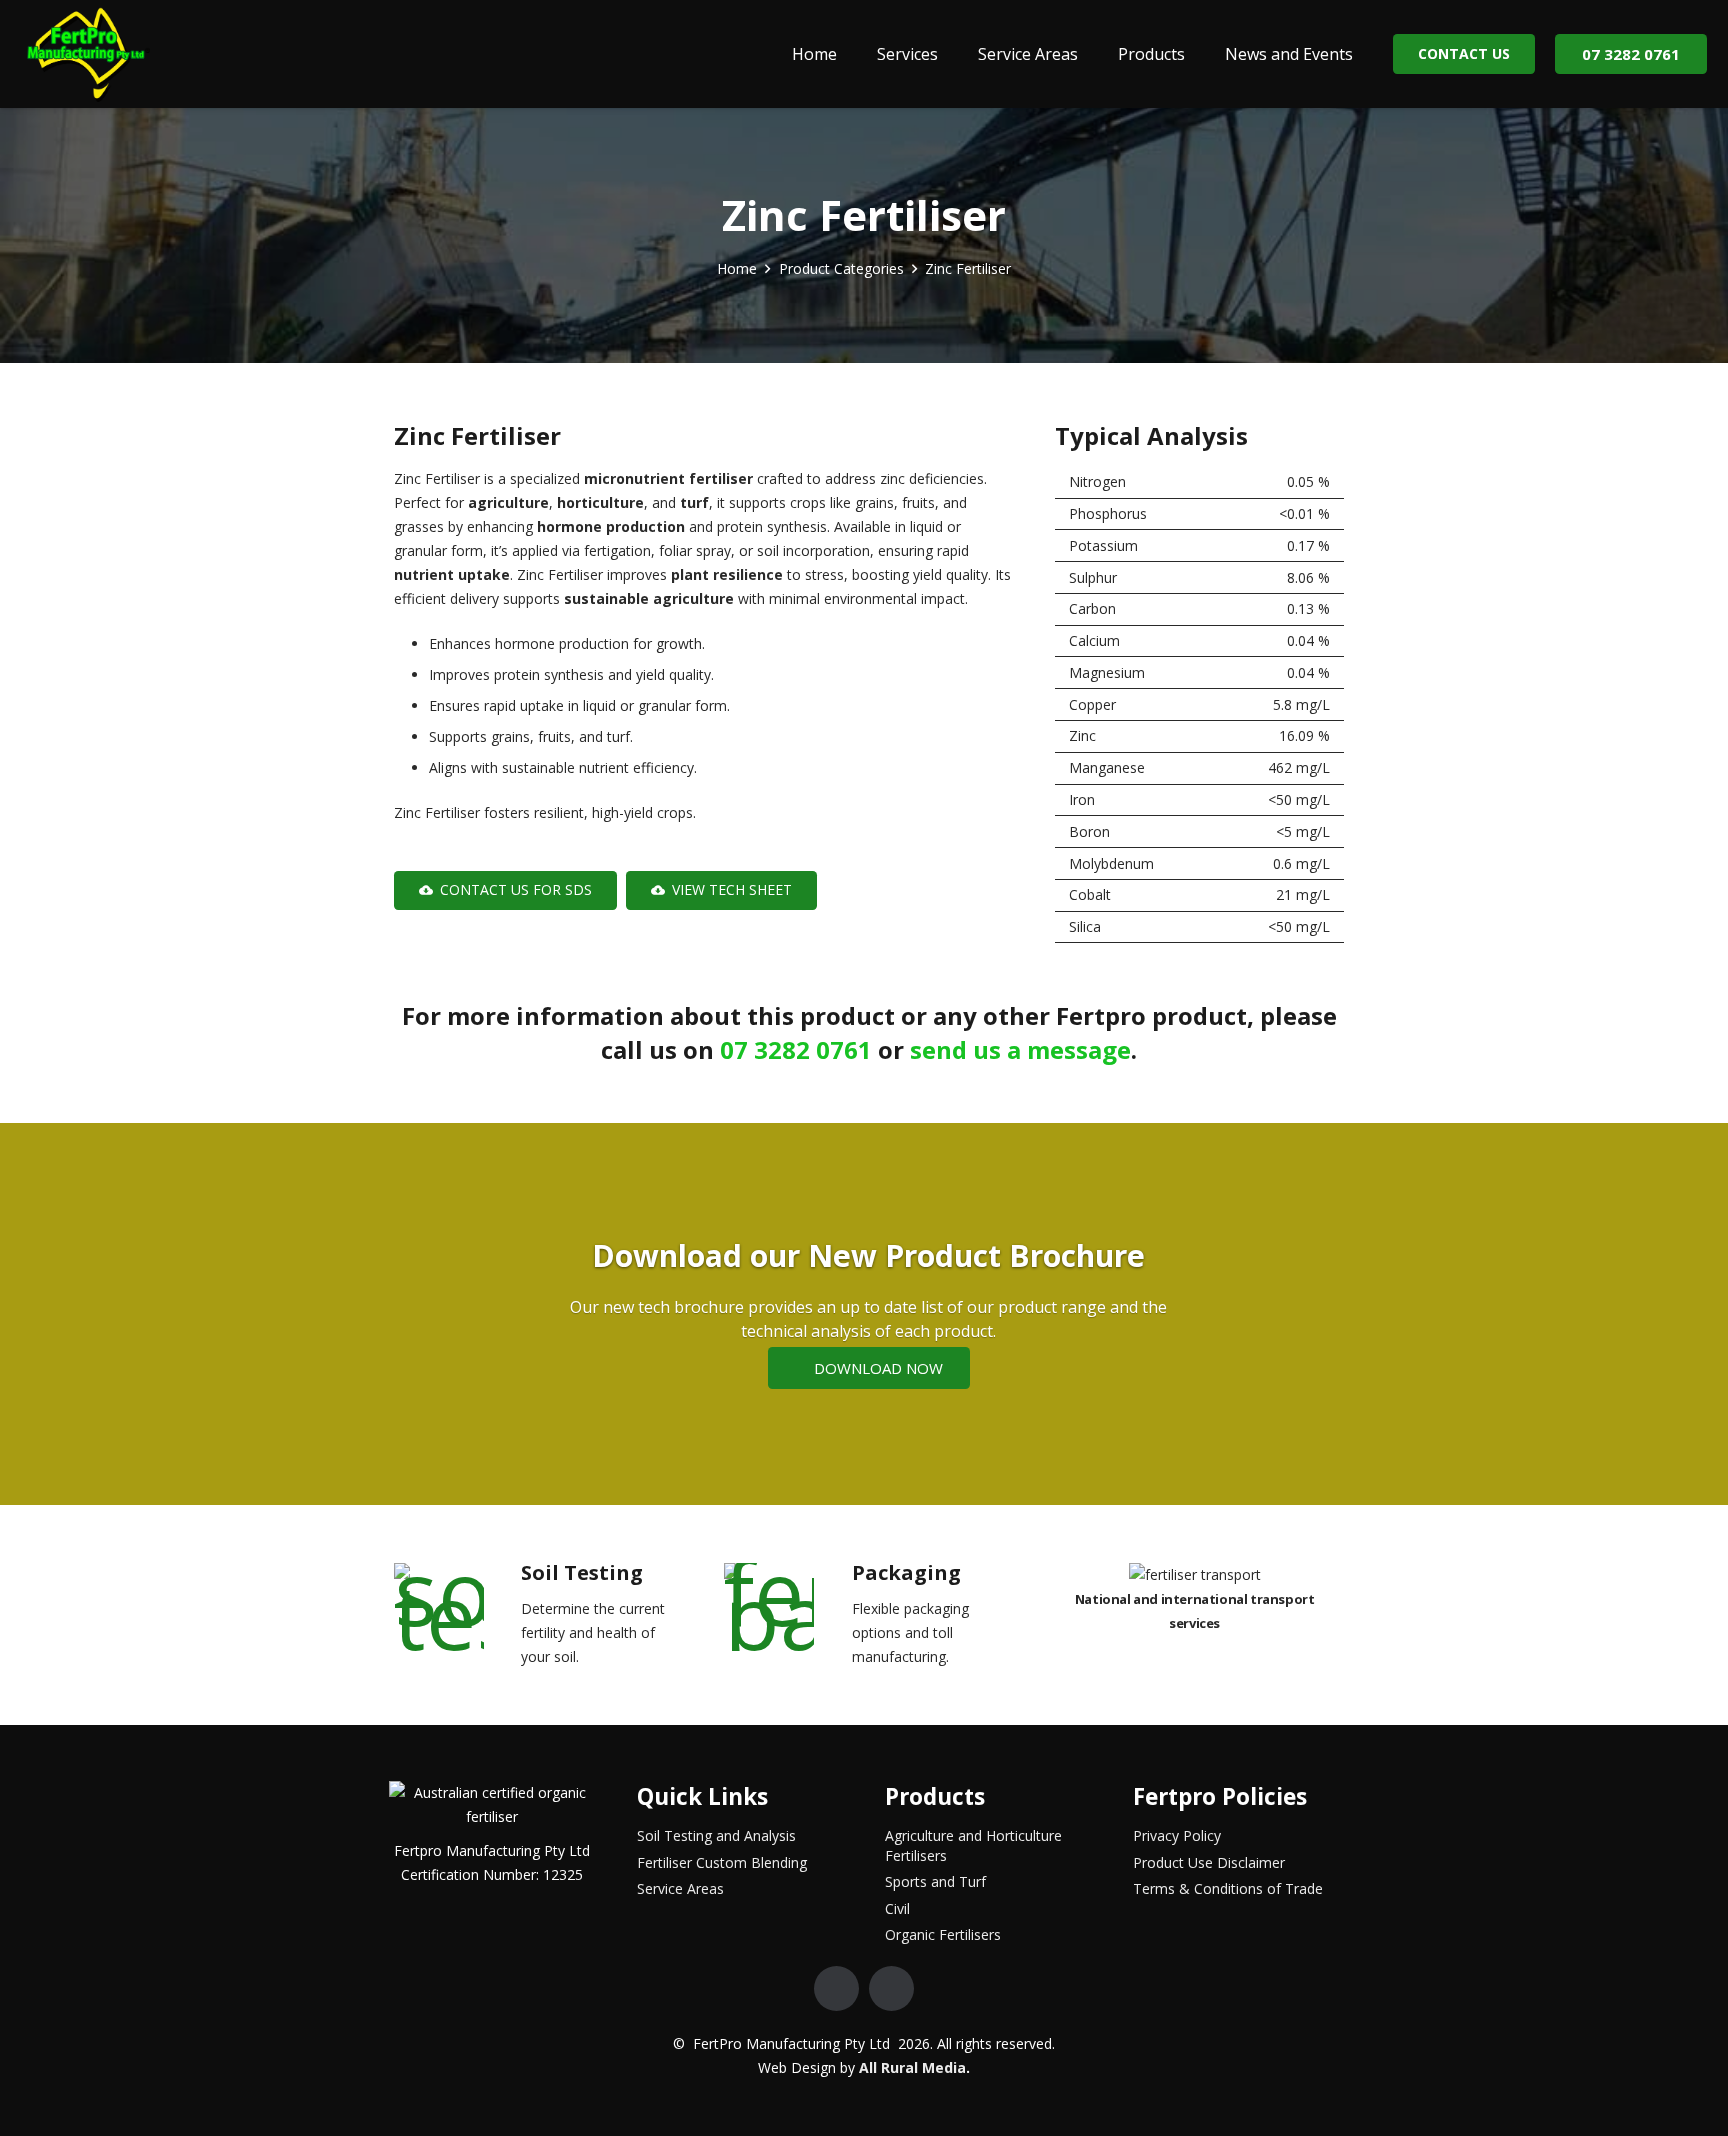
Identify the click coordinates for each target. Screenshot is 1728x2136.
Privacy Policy (1177, 1835)
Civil (897, 1908)
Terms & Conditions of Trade (1228, 1888)
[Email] (836, 1988)
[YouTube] (891, 1988)
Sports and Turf (935, 1881)
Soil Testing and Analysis (716, 1835)
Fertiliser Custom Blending (722, 1862)
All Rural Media (912, 2067)
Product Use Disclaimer (1209, 1862)
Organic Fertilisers (943, 1934)
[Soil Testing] (455, 1607)
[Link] (87, 54)
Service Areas (680, 1888)
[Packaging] (786, 1607)
